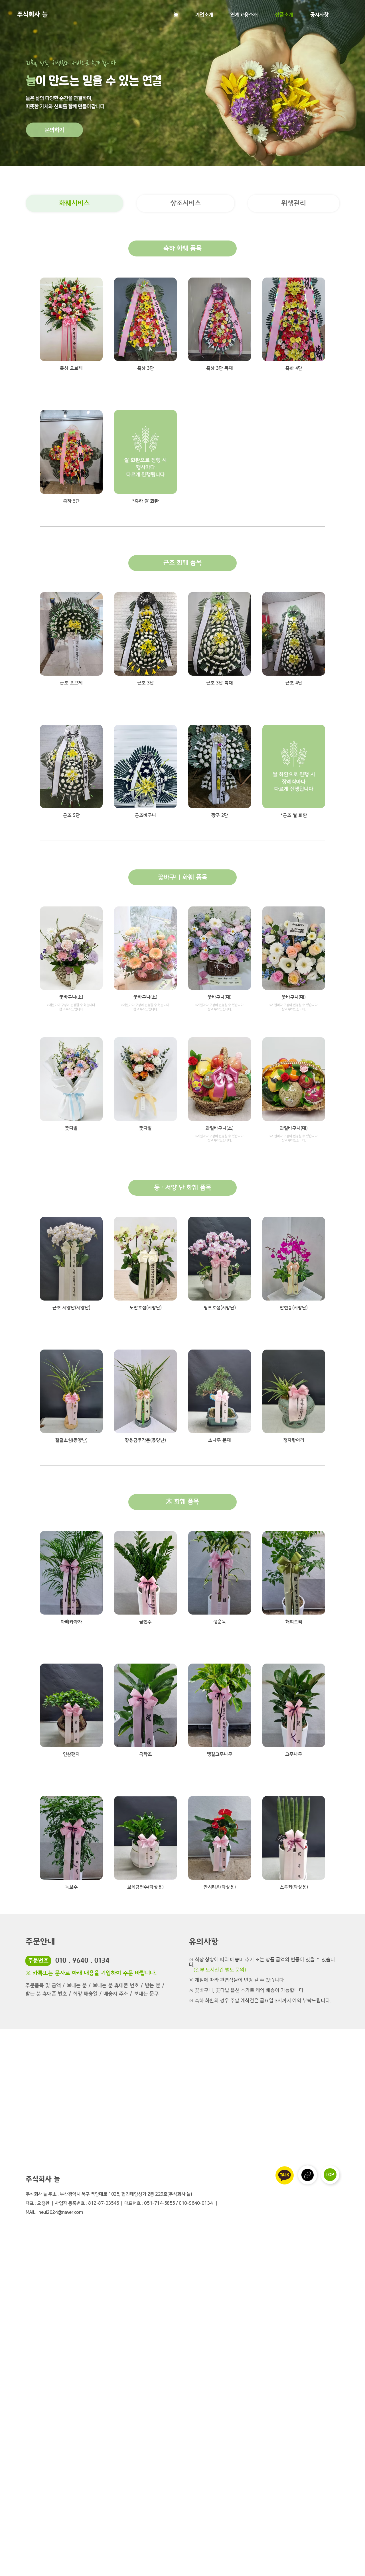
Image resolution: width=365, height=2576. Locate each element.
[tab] (74, 203)
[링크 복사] (308, 2175)
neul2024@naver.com (61, 2212)
